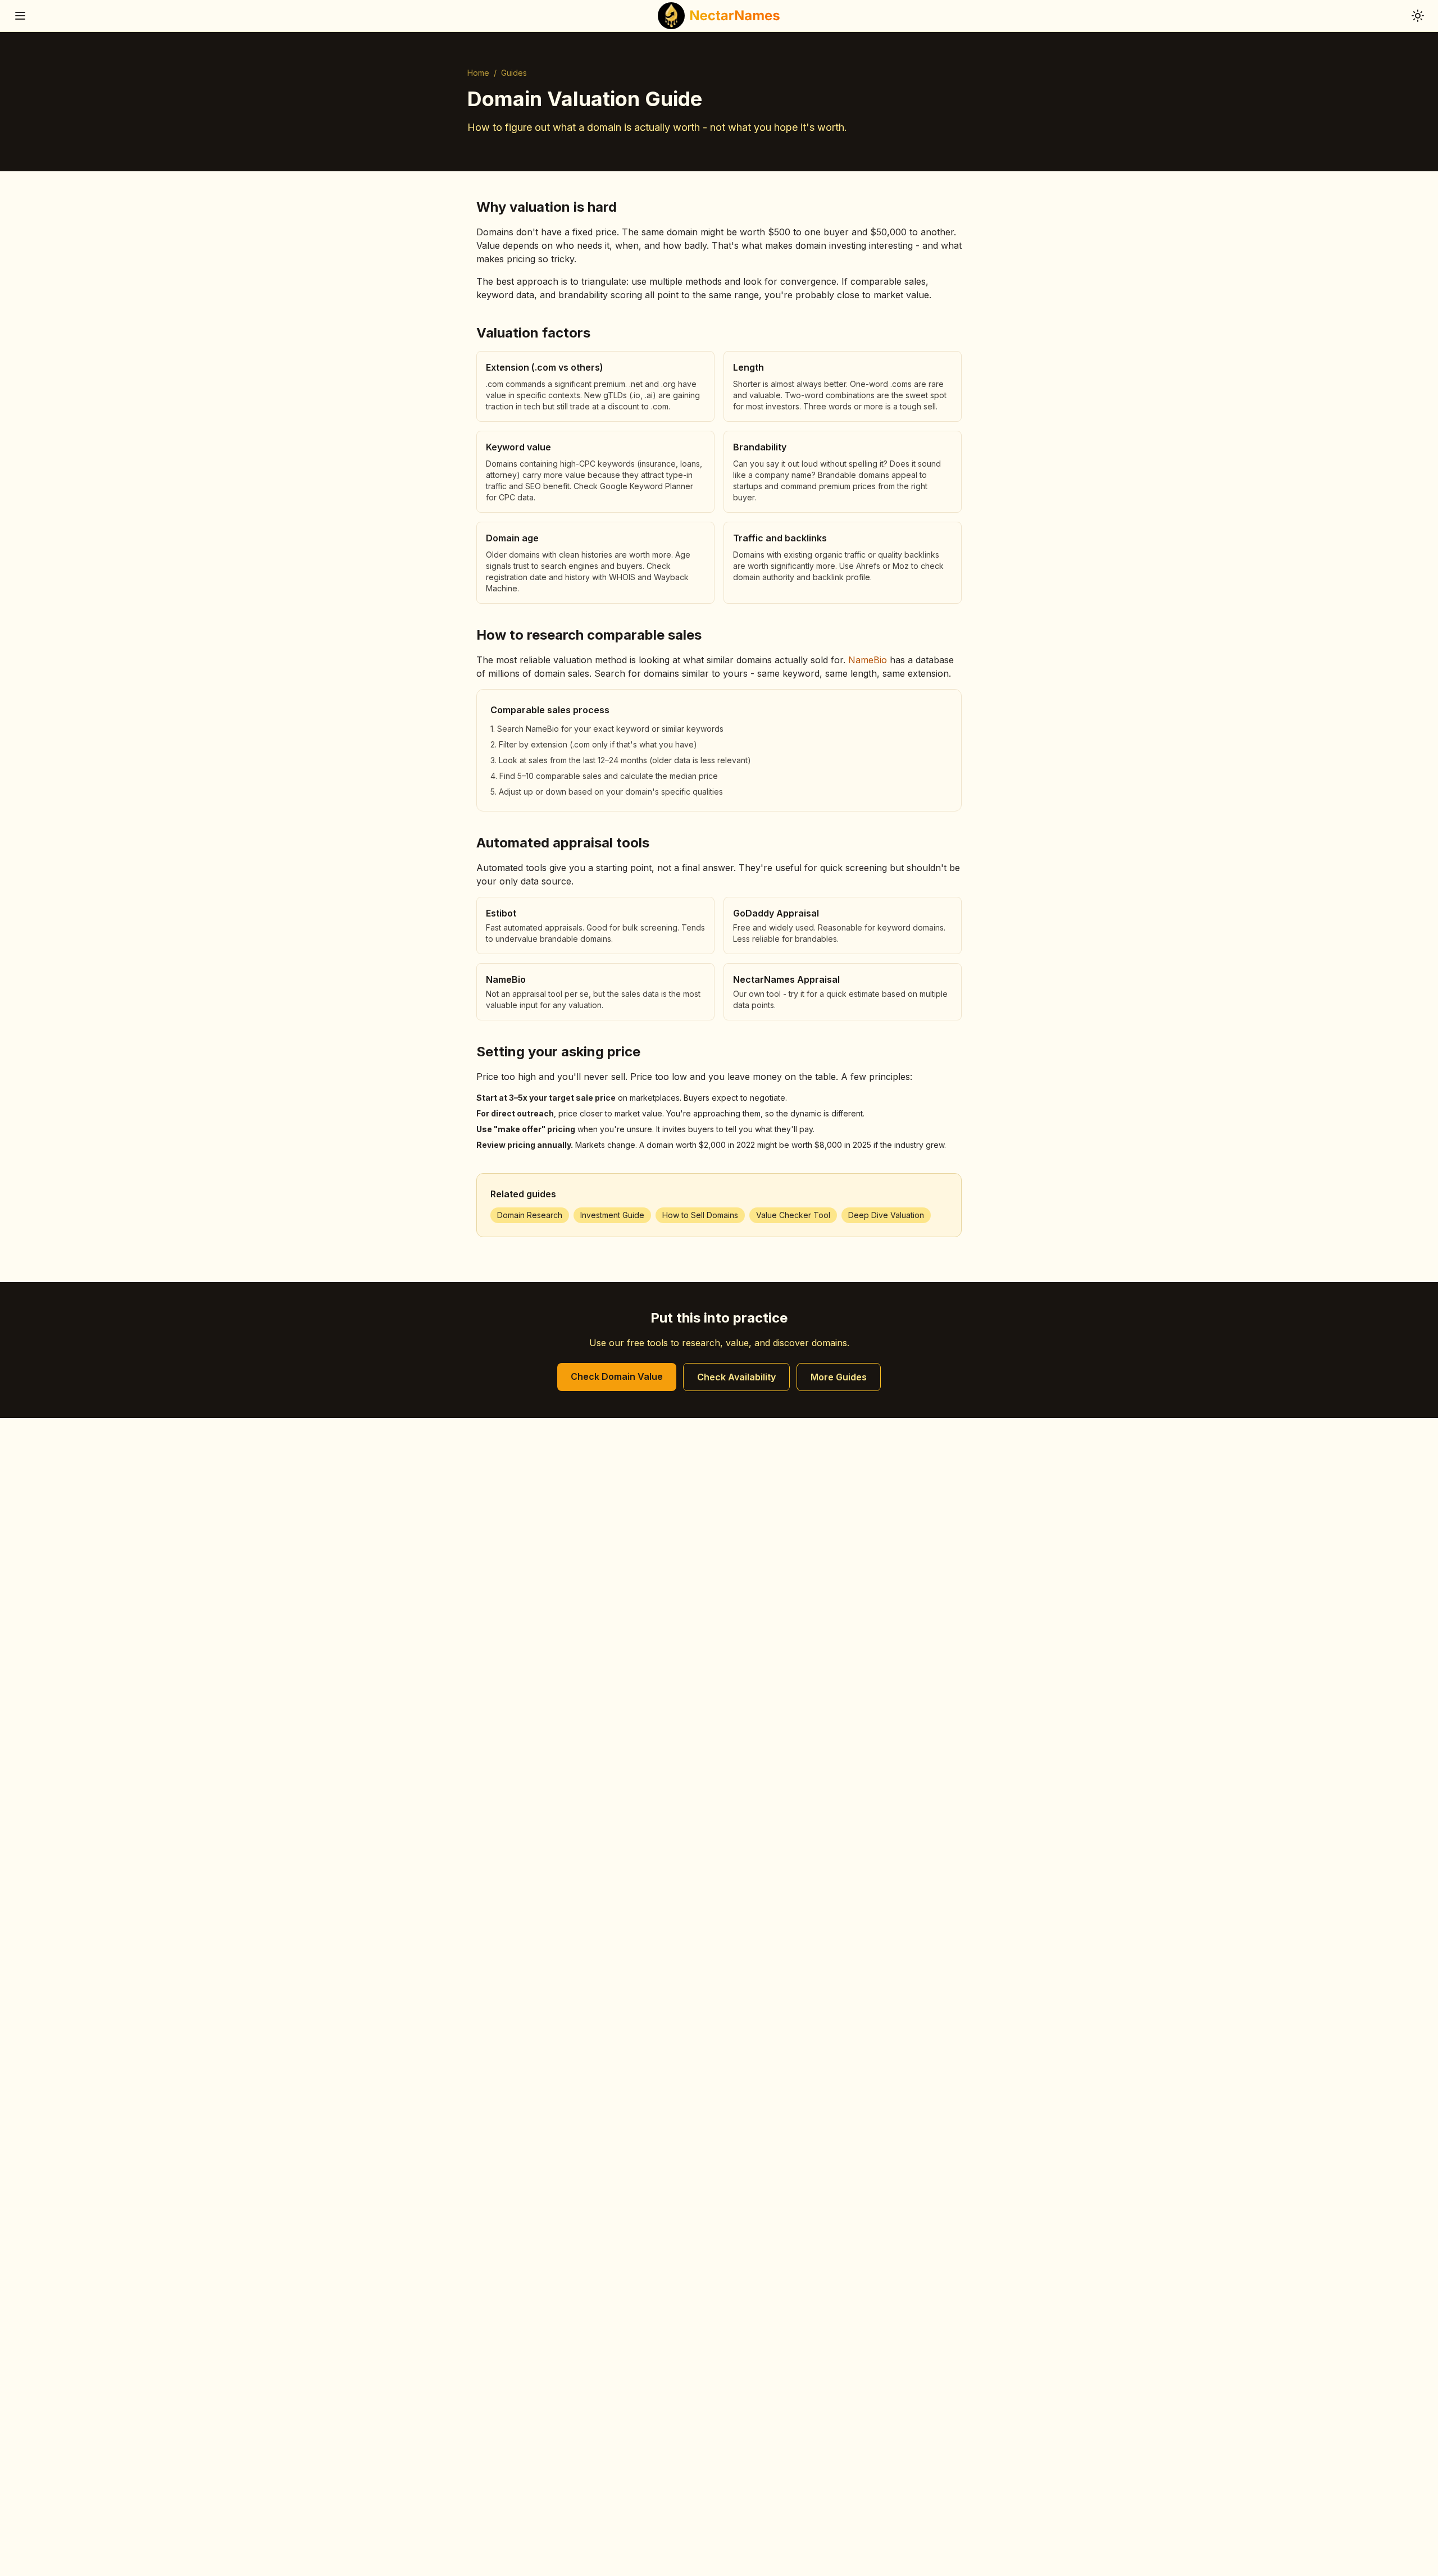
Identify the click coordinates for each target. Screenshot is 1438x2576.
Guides (514, 73)
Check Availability (736, 1377)
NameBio (868, 660)
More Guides (839, 1377)
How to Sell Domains (700, 1215)
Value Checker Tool (793, 1215)
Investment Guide (612, 1215)
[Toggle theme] (1418, 16)
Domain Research (530, 1215)
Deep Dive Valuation (886, 1215)
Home (478, 73)
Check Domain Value (617, 1376)
